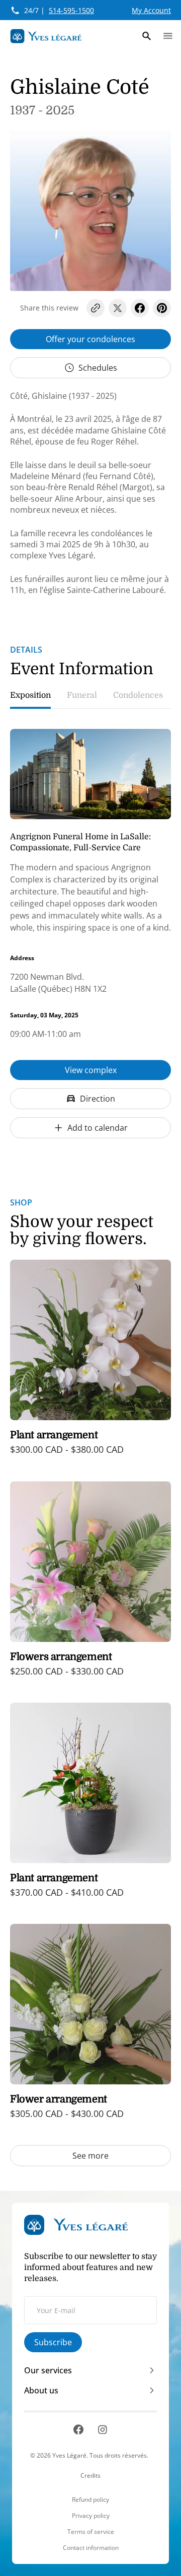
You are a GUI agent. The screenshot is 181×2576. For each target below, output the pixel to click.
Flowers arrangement (61, 1657)
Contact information (91, 2548)
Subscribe (53, 2342)
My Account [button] (151, 10)
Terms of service (91, 2532)
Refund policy (90, 2500)
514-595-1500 (71, 10)
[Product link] (90, 1364)
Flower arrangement (59, 2099)
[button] (147, 36)
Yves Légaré (69, 2455)
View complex (91, 1070)
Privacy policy (91, 2516)
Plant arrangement (54, 1435)
